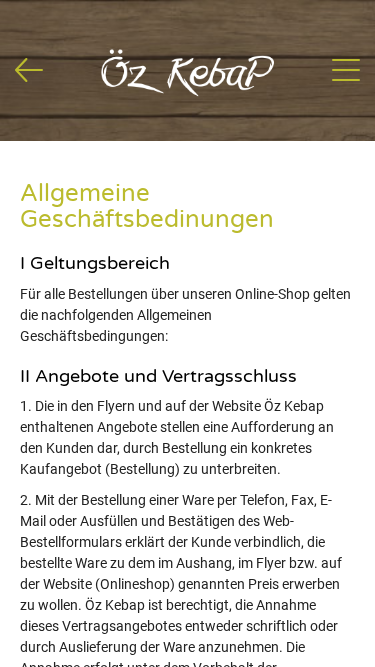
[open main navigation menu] (346, 70)
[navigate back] (29, 71)
